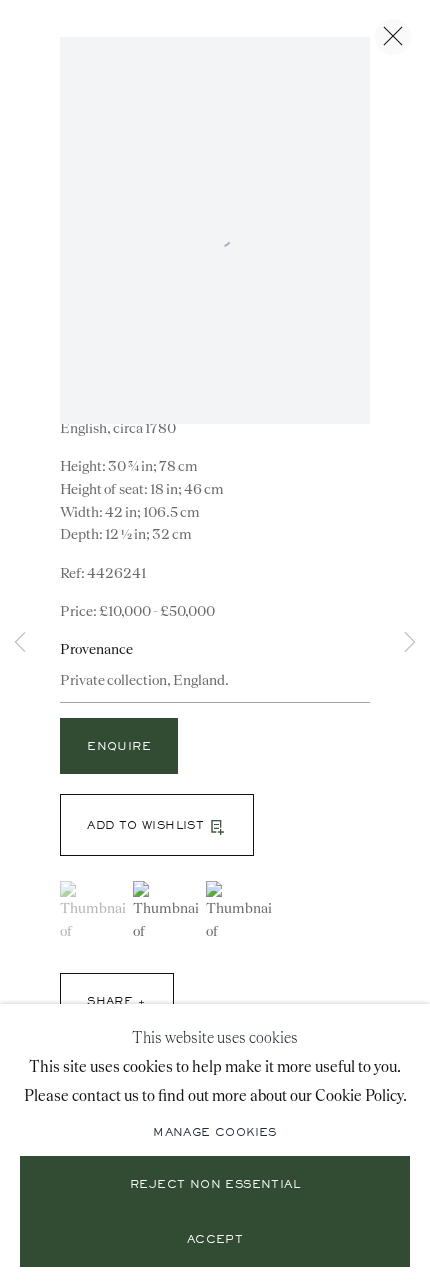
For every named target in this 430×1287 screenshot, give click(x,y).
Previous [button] (20, 643)
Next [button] (410, 643)
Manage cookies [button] (215, 1133)
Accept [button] (215, 1241)
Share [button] (110, 1002)
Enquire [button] (119, 747)
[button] (157, 825)
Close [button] (393, 37)
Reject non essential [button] (215, 1186)
